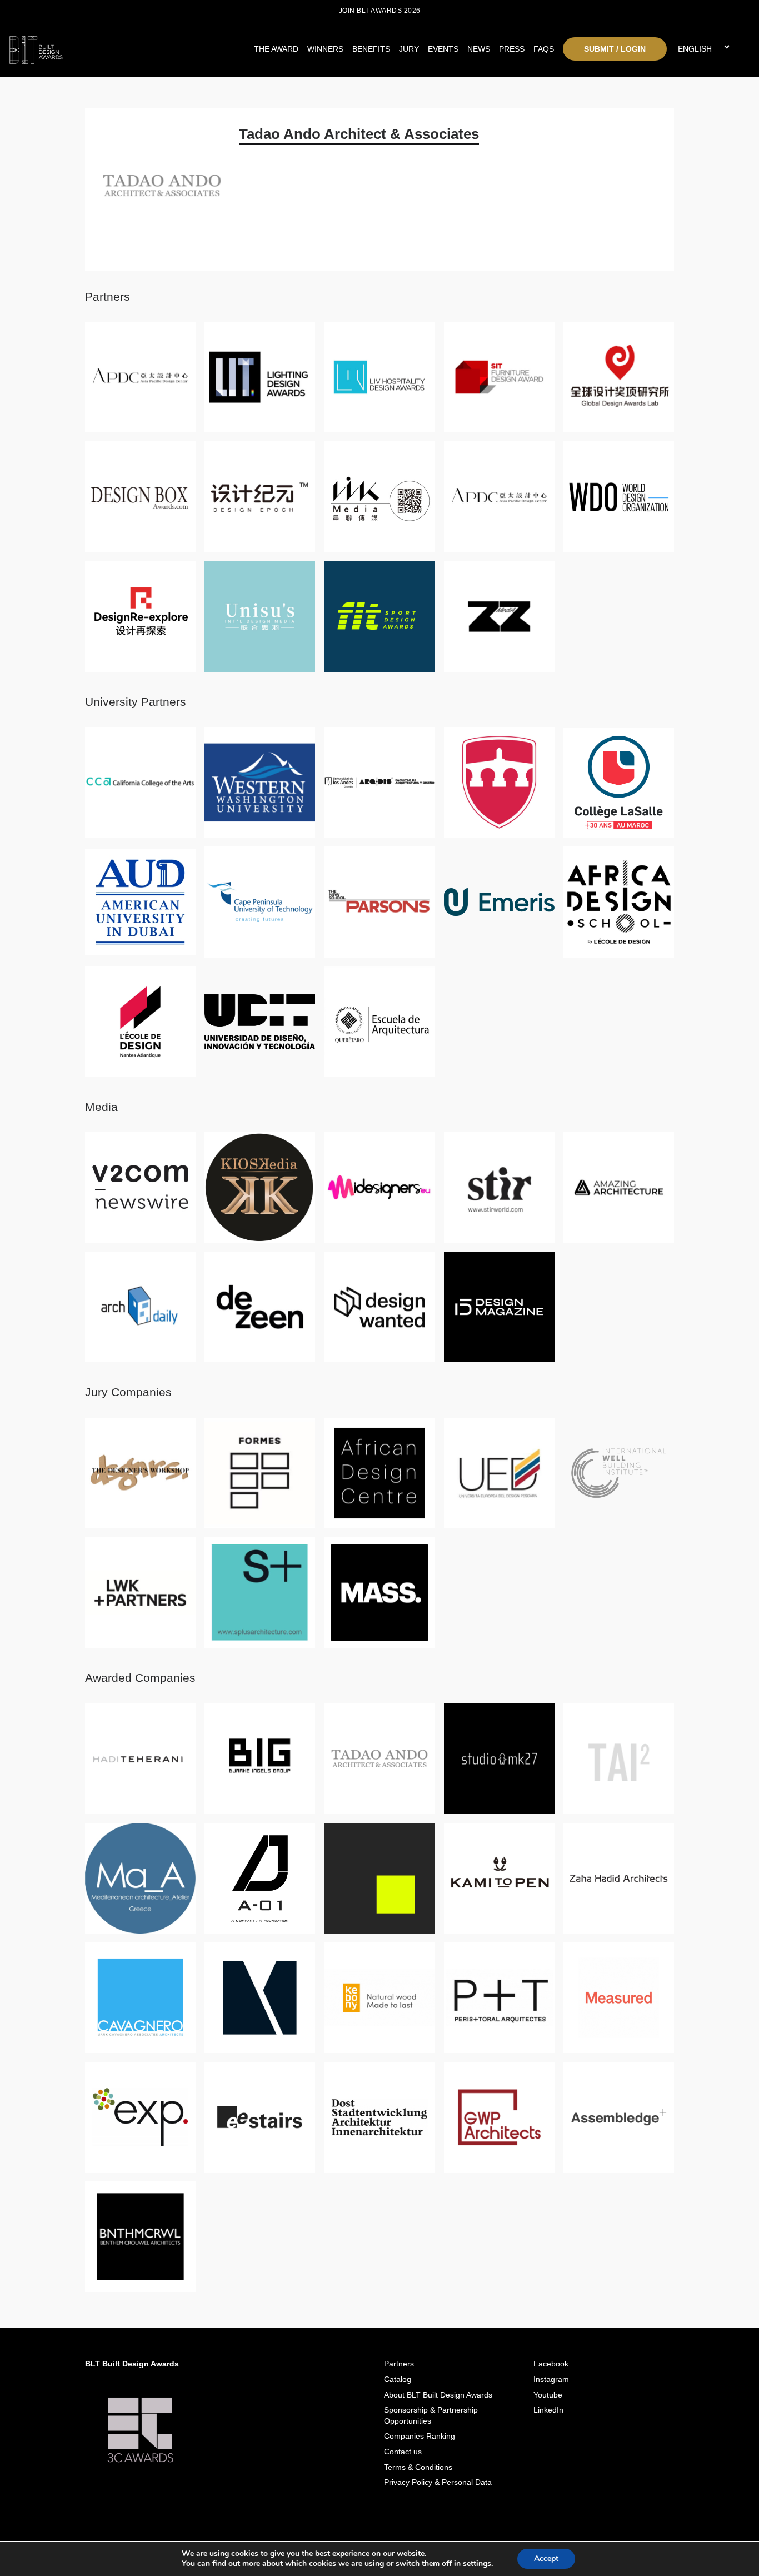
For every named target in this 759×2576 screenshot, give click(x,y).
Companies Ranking (420, 2436)
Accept (546, 2558)
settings (477, 2564)
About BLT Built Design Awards (438, 2395)
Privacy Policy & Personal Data (438, 2482)
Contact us (403, 2452)
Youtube (548, 2395)
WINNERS (325, 49)
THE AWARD (276, 49)
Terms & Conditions (418, 2467)
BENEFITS (371, 49)
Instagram (551, 2379)
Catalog (398, 2379)
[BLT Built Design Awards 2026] (101, 47)
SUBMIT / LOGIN (615, 49)
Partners (399, 2364)
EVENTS (443, 49)
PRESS (512, 49)
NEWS (479, 49)
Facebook (551, 2364)
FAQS (544, 49)
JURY (409, 49)
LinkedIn (548, 2410)
